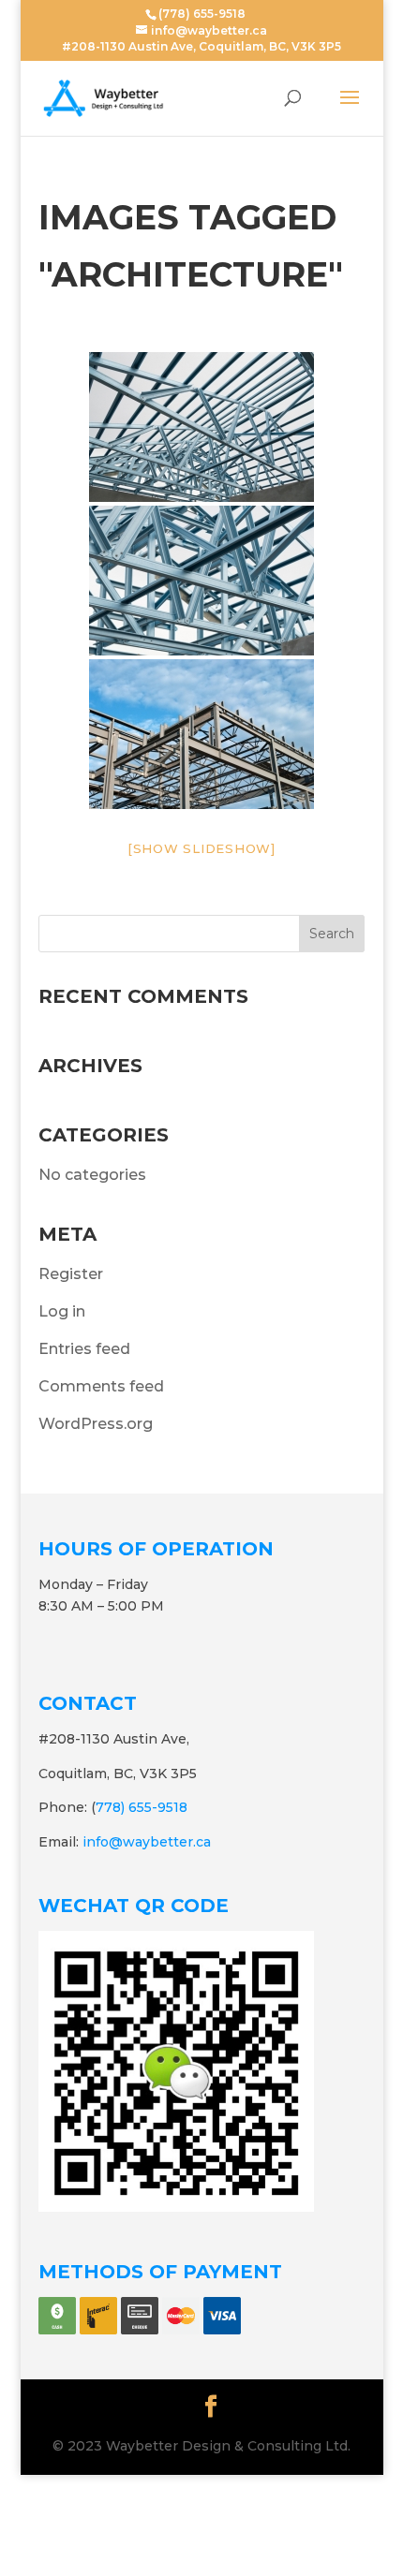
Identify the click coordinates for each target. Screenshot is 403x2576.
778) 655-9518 (142, 1807)
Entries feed (84, 1349)
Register (71, 1274)
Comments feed (101, 1386)
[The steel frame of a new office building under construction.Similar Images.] (201, 734)
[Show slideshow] (201, 848)
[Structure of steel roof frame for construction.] (201, 427)
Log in (62, 1311)
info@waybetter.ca (147, 1842)
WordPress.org (96, 1424)
